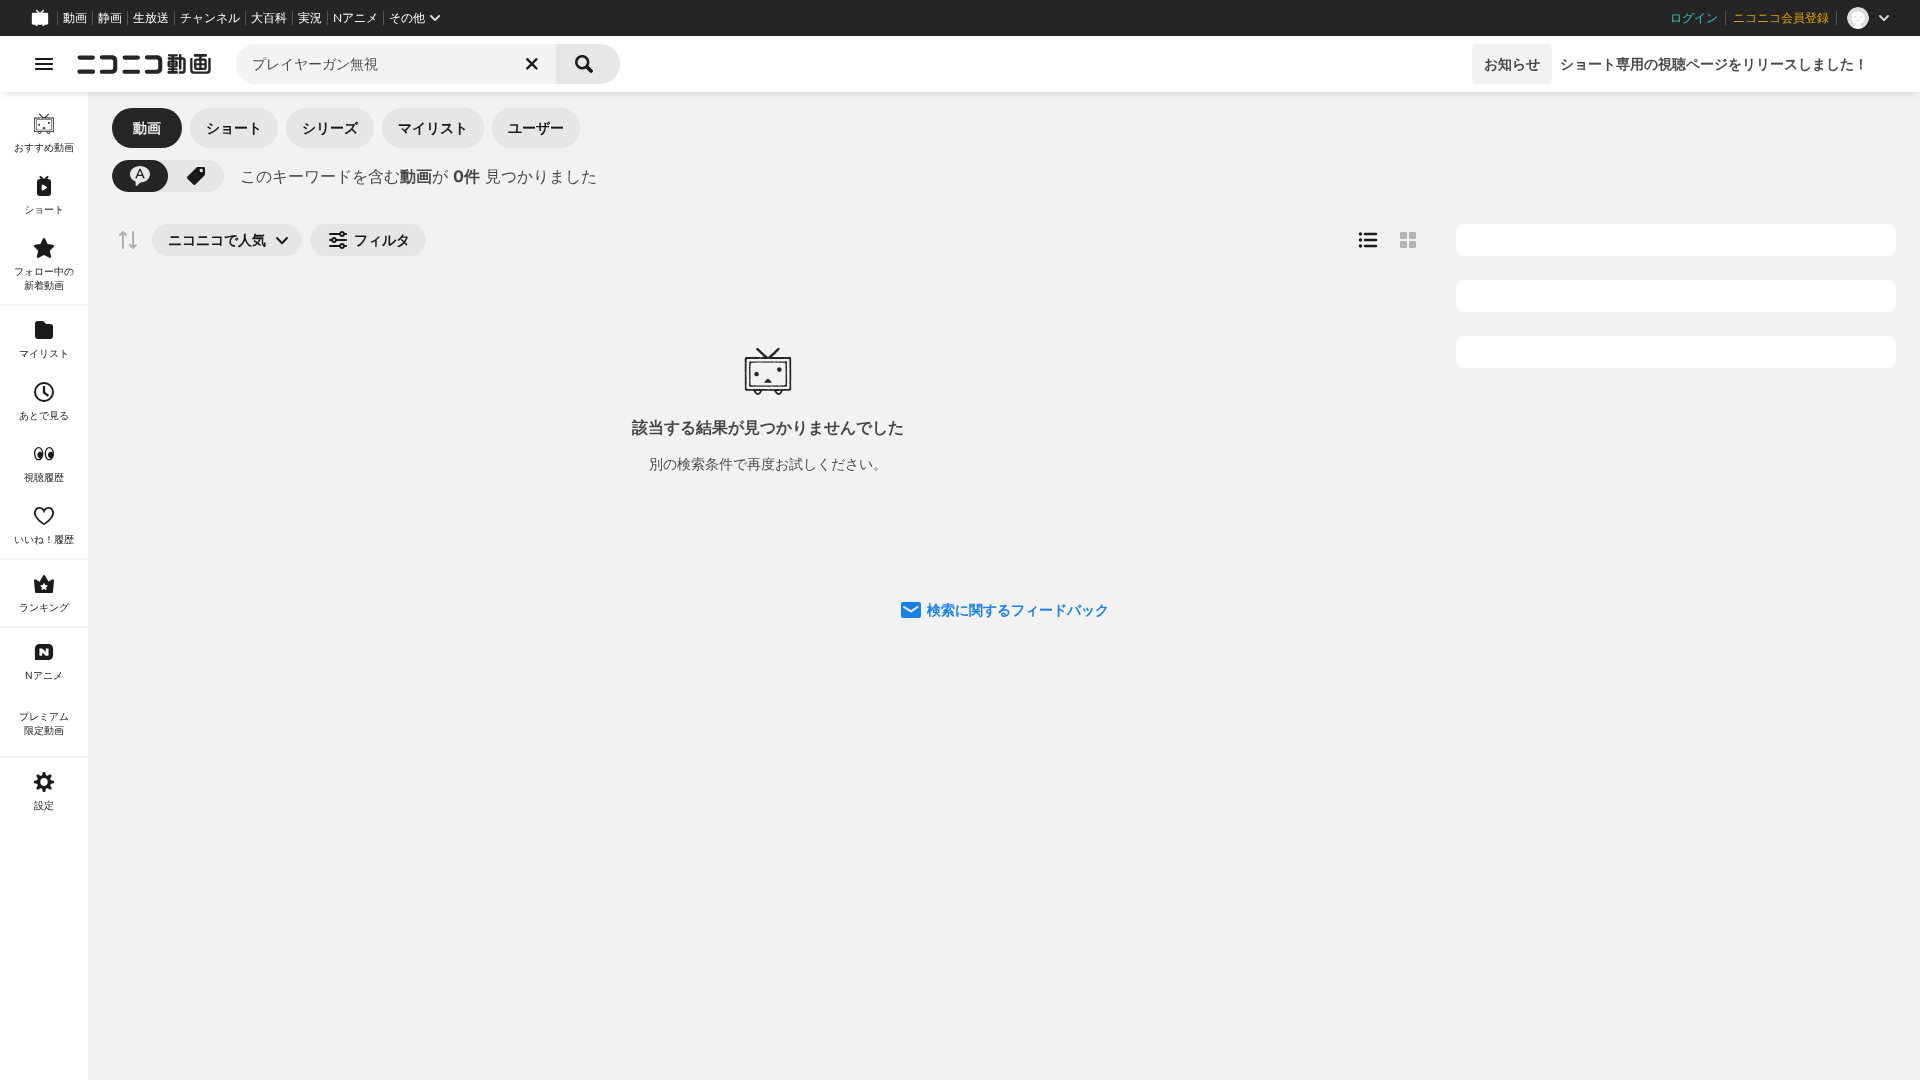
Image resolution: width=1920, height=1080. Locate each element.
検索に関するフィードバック (1018, 609)
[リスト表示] (1368, 240)
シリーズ (330, 127)
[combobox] (396, 64)
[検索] (588, 64)
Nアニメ (355, 18)
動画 (75, 18)
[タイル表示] (1408, 240)
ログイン (1694, 18)
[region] (44, 586)
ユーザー (536, 127)
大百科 (269, 18)
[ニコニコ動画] (144, 64)
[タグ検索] (196, 176)
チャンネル (210, 18)
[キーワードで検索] (140, 176)
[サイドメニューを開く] (44, 64)
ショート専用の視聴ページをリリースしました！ (1714, 63)
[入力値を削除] (532, 64)
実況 (310, 18)
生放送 (151, 18)
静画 (110, 18)
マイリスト (433, 127)
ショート (234, 127)
